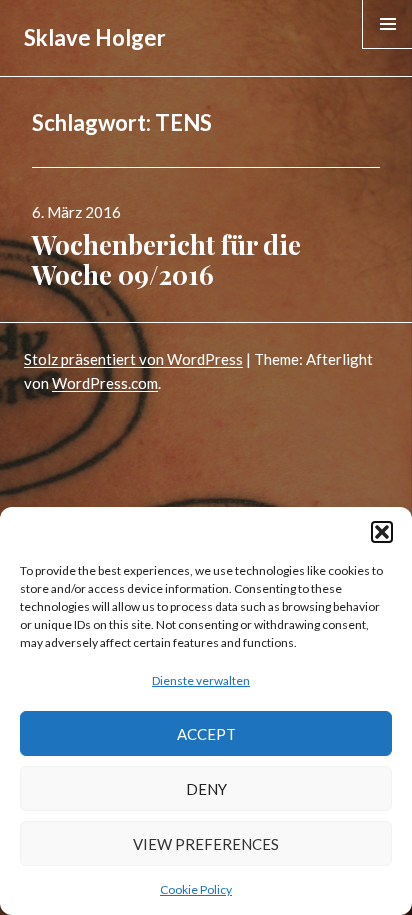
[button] (382, 532)
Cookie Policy (196, 889)
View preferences (206, 844)
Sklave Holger (95, 37)
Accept (206, 734)
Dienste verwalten (201, 680)
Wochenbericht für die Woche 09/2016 (166, 259)
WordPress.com (105, 383)
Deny (206, 789)
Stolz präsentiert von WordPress (133, 359)
